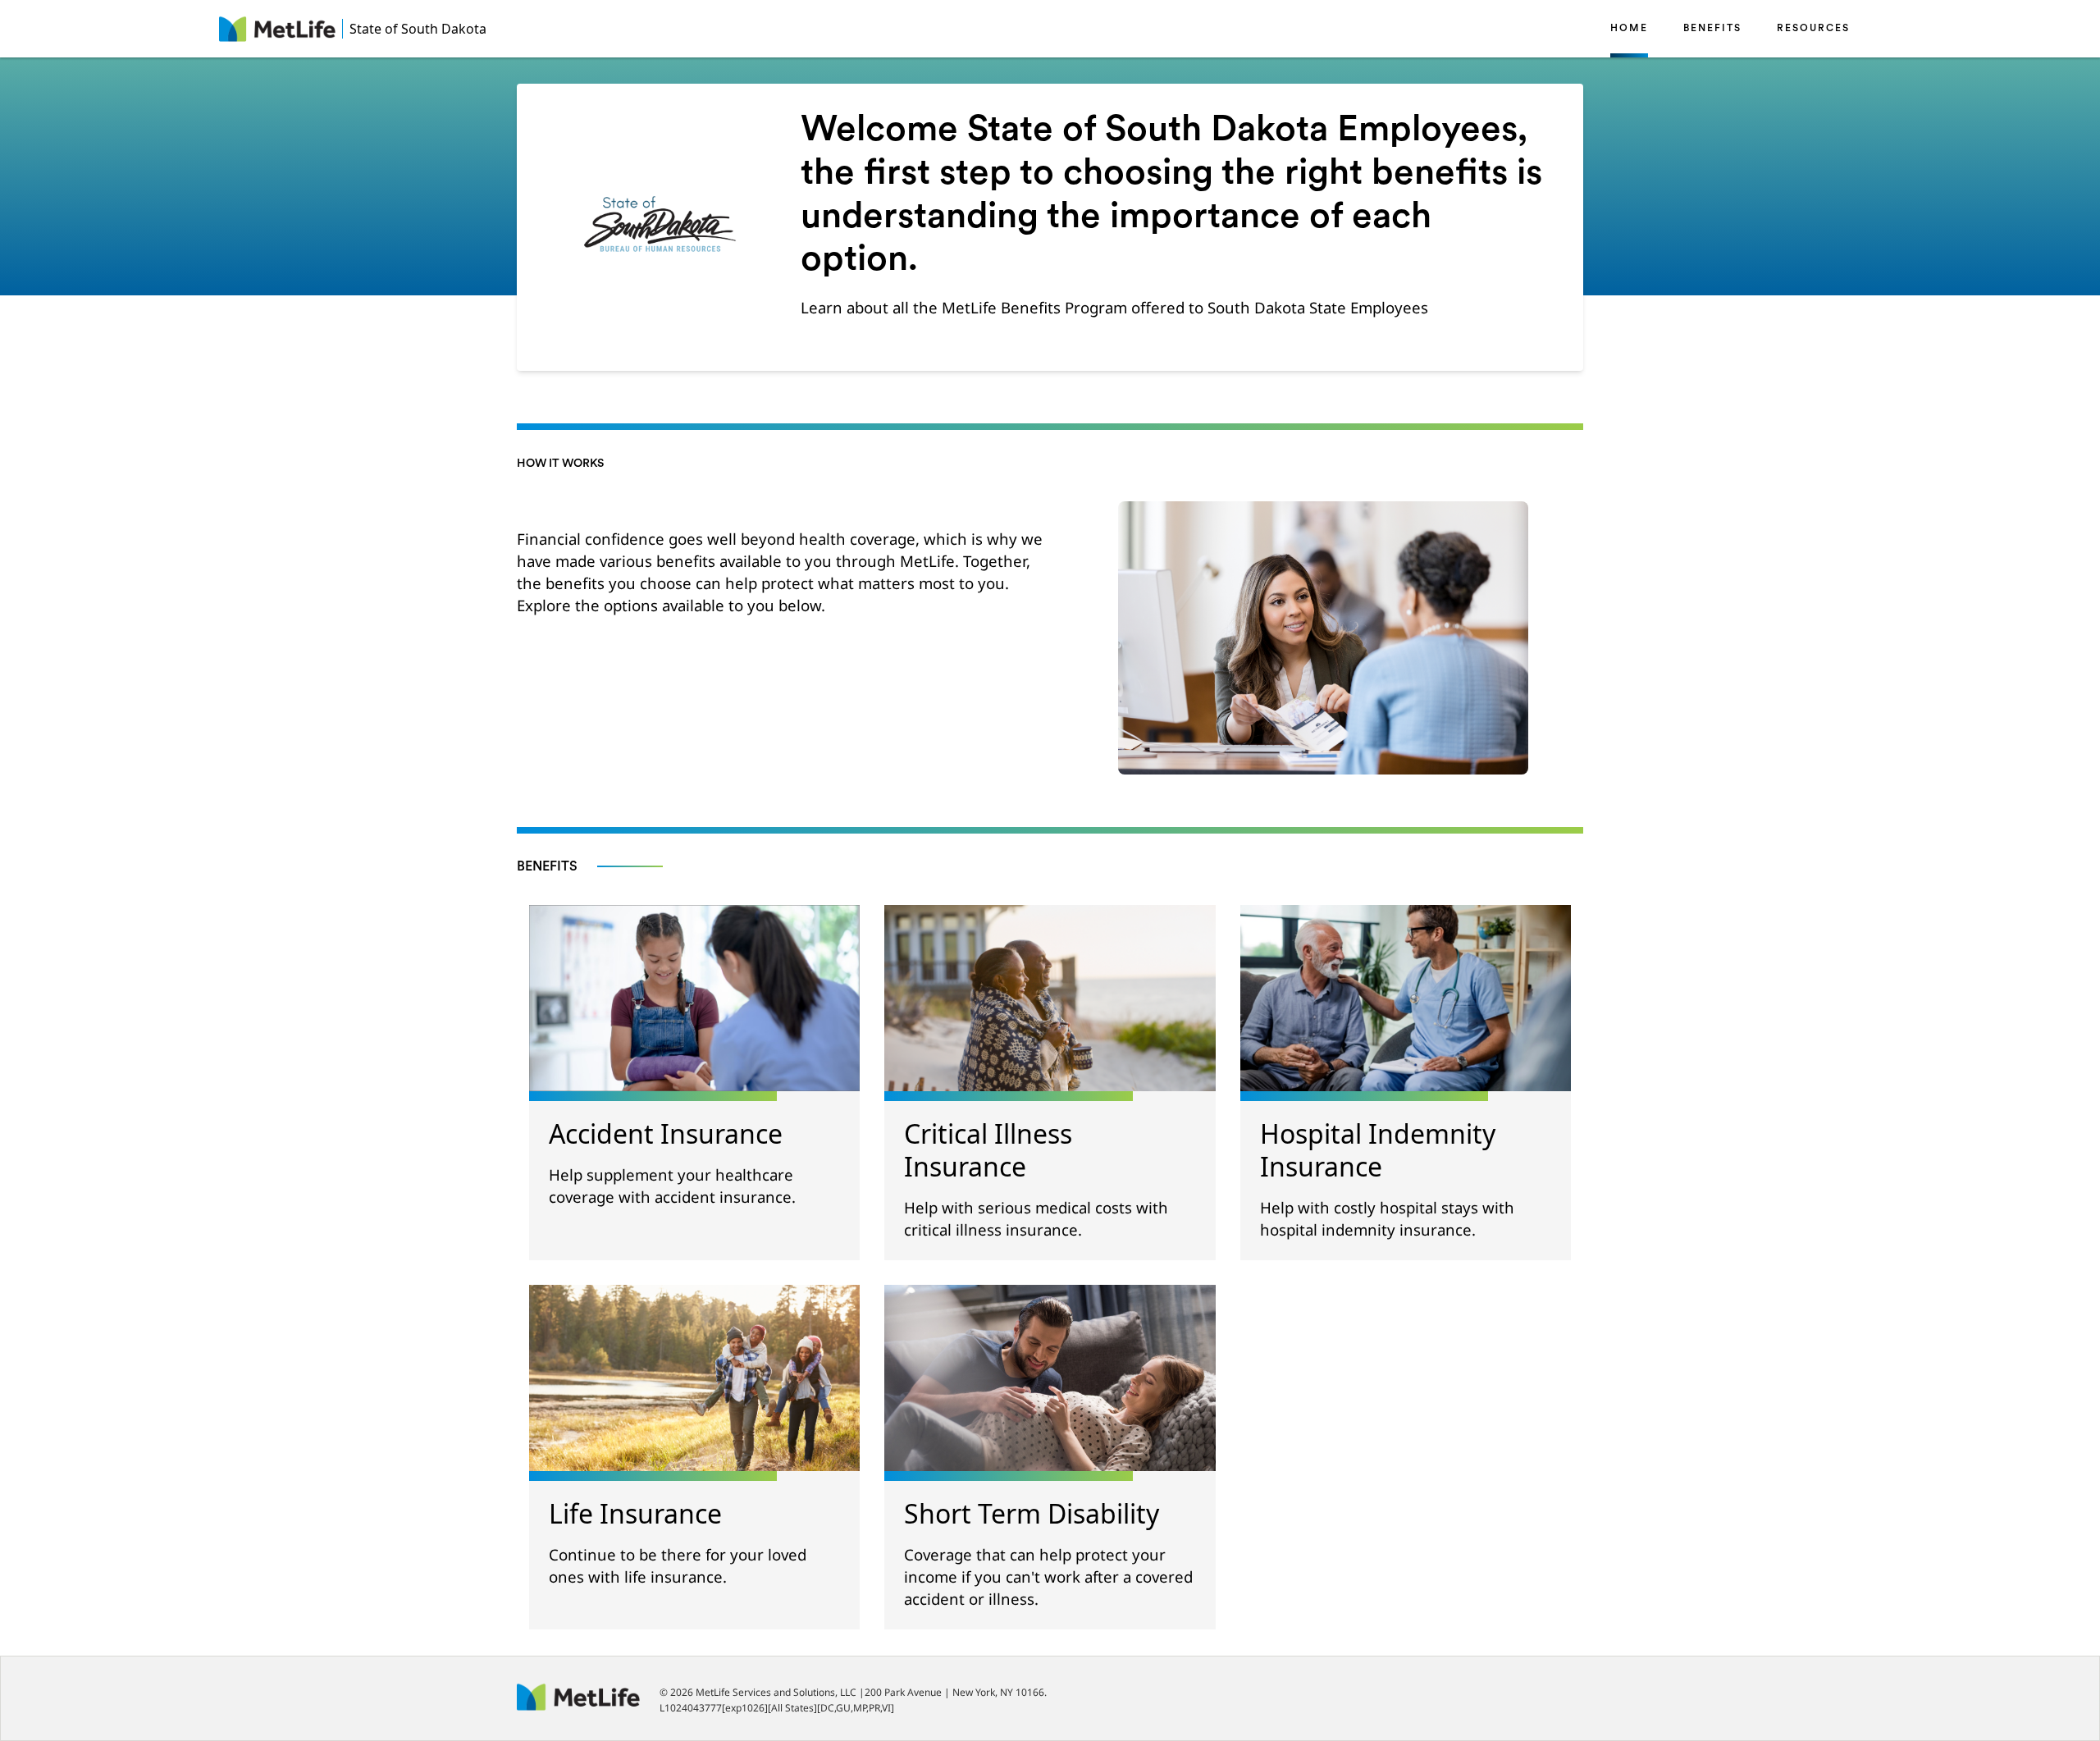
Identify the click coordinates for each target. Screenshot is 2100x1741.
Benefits (1712, 29)
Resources (1813, 29)
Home (1629, 29)
